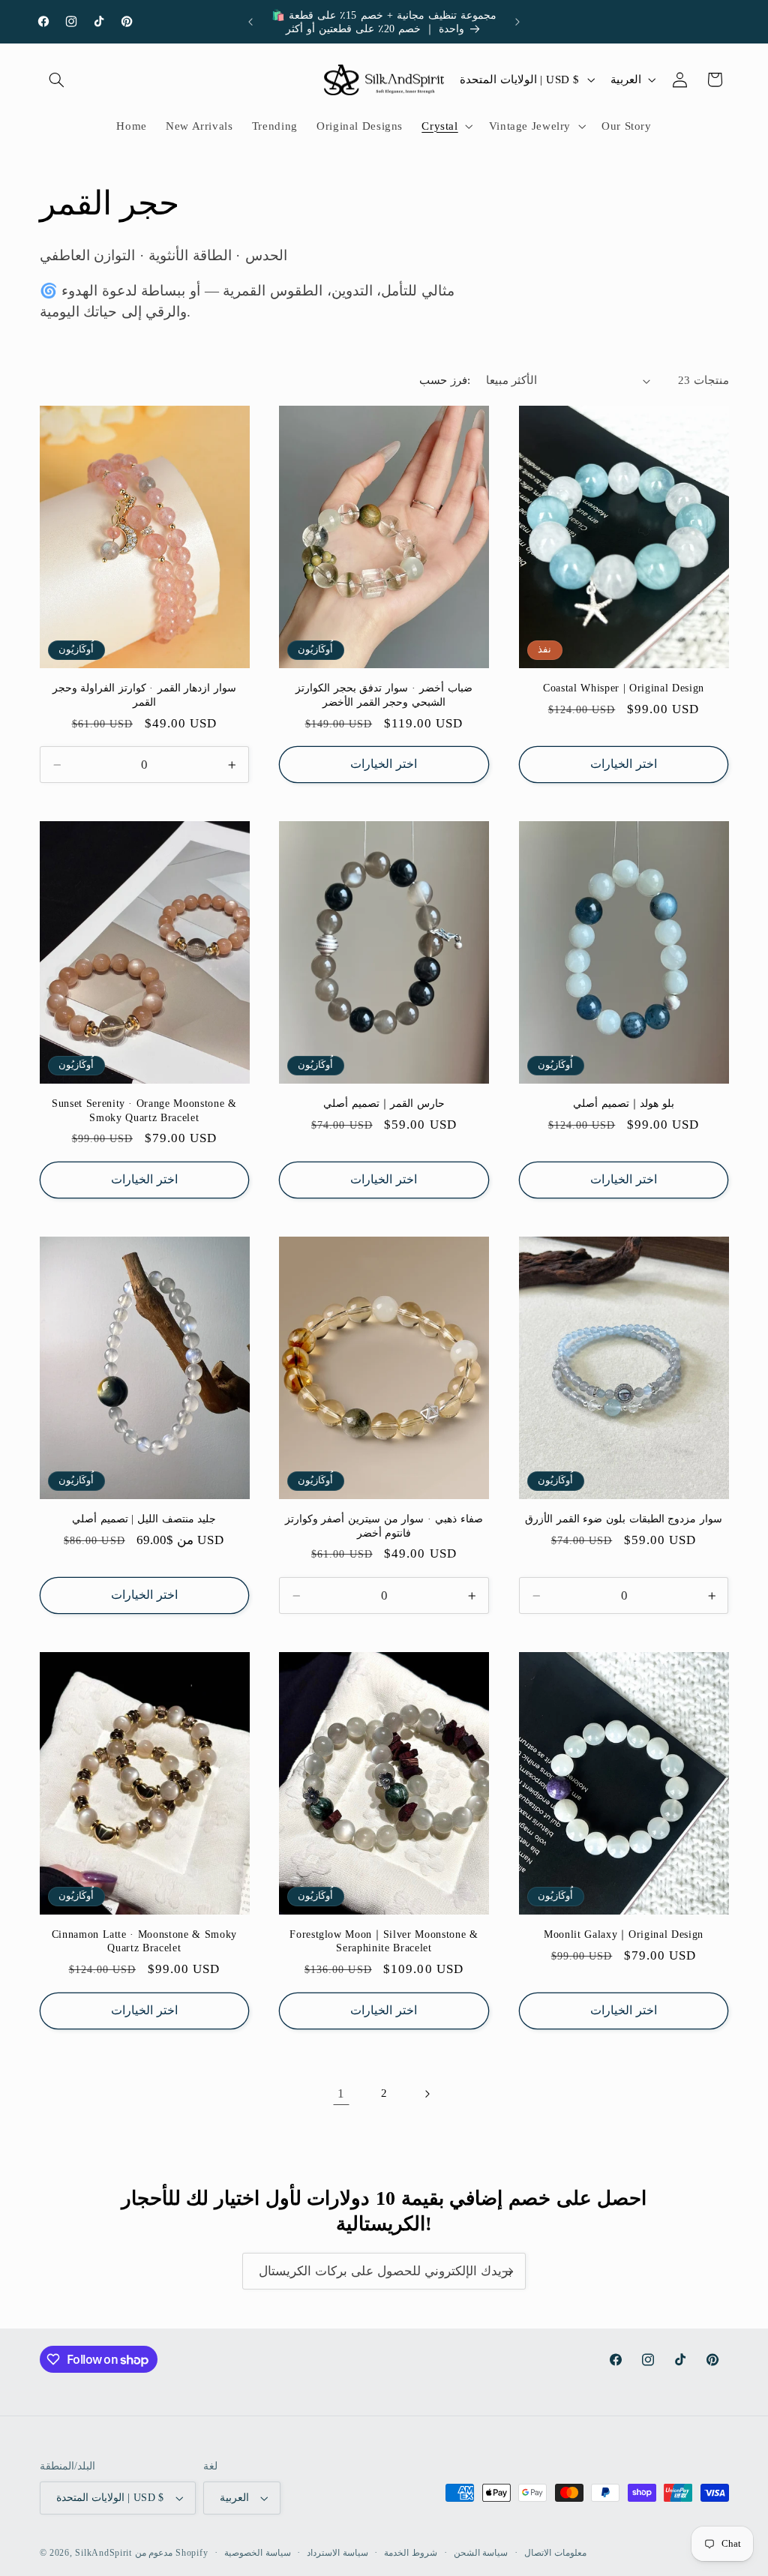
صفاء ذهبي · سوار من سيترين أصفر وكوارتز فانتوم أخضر (384, 1525)
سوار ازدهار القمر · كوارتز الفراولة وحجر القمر (145, 694)
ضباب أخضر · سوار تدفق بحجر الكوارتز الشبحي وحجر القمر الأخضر (384, 694)
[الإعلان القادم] (517, 22)
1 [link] (341, 2093)
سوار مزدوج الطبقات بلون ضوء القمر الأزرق (624, 1519)
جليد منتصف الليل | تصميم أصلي (144, 1519)
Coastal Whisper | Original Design (624, 688)
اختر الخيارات (384, 764)
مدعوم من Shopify (172, 2553)
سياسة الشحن (481, 2553)
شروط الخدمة (411, 2553)
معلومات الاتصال (555, 2553)
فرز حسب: (444, 380)
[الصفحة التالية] (427, 2094)
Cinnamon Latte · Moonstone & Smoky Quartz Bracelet (144, 1941)
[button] (57, 79)
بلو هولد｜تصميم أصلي (623, 1103)
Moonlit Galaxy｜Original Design (624, 1934)
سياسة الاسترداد (337, 2553)
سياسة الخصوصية (258, 2553)
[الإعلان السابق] (250, 22)
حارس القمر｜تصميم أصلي (384, 1103)
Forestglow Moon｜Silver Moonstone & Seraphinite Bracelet (384, 1941)
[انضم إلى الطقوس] (508, 2271)
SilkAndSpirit (103, 2553)
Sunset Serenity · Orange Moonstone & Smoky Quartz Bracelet (144, 1110)
